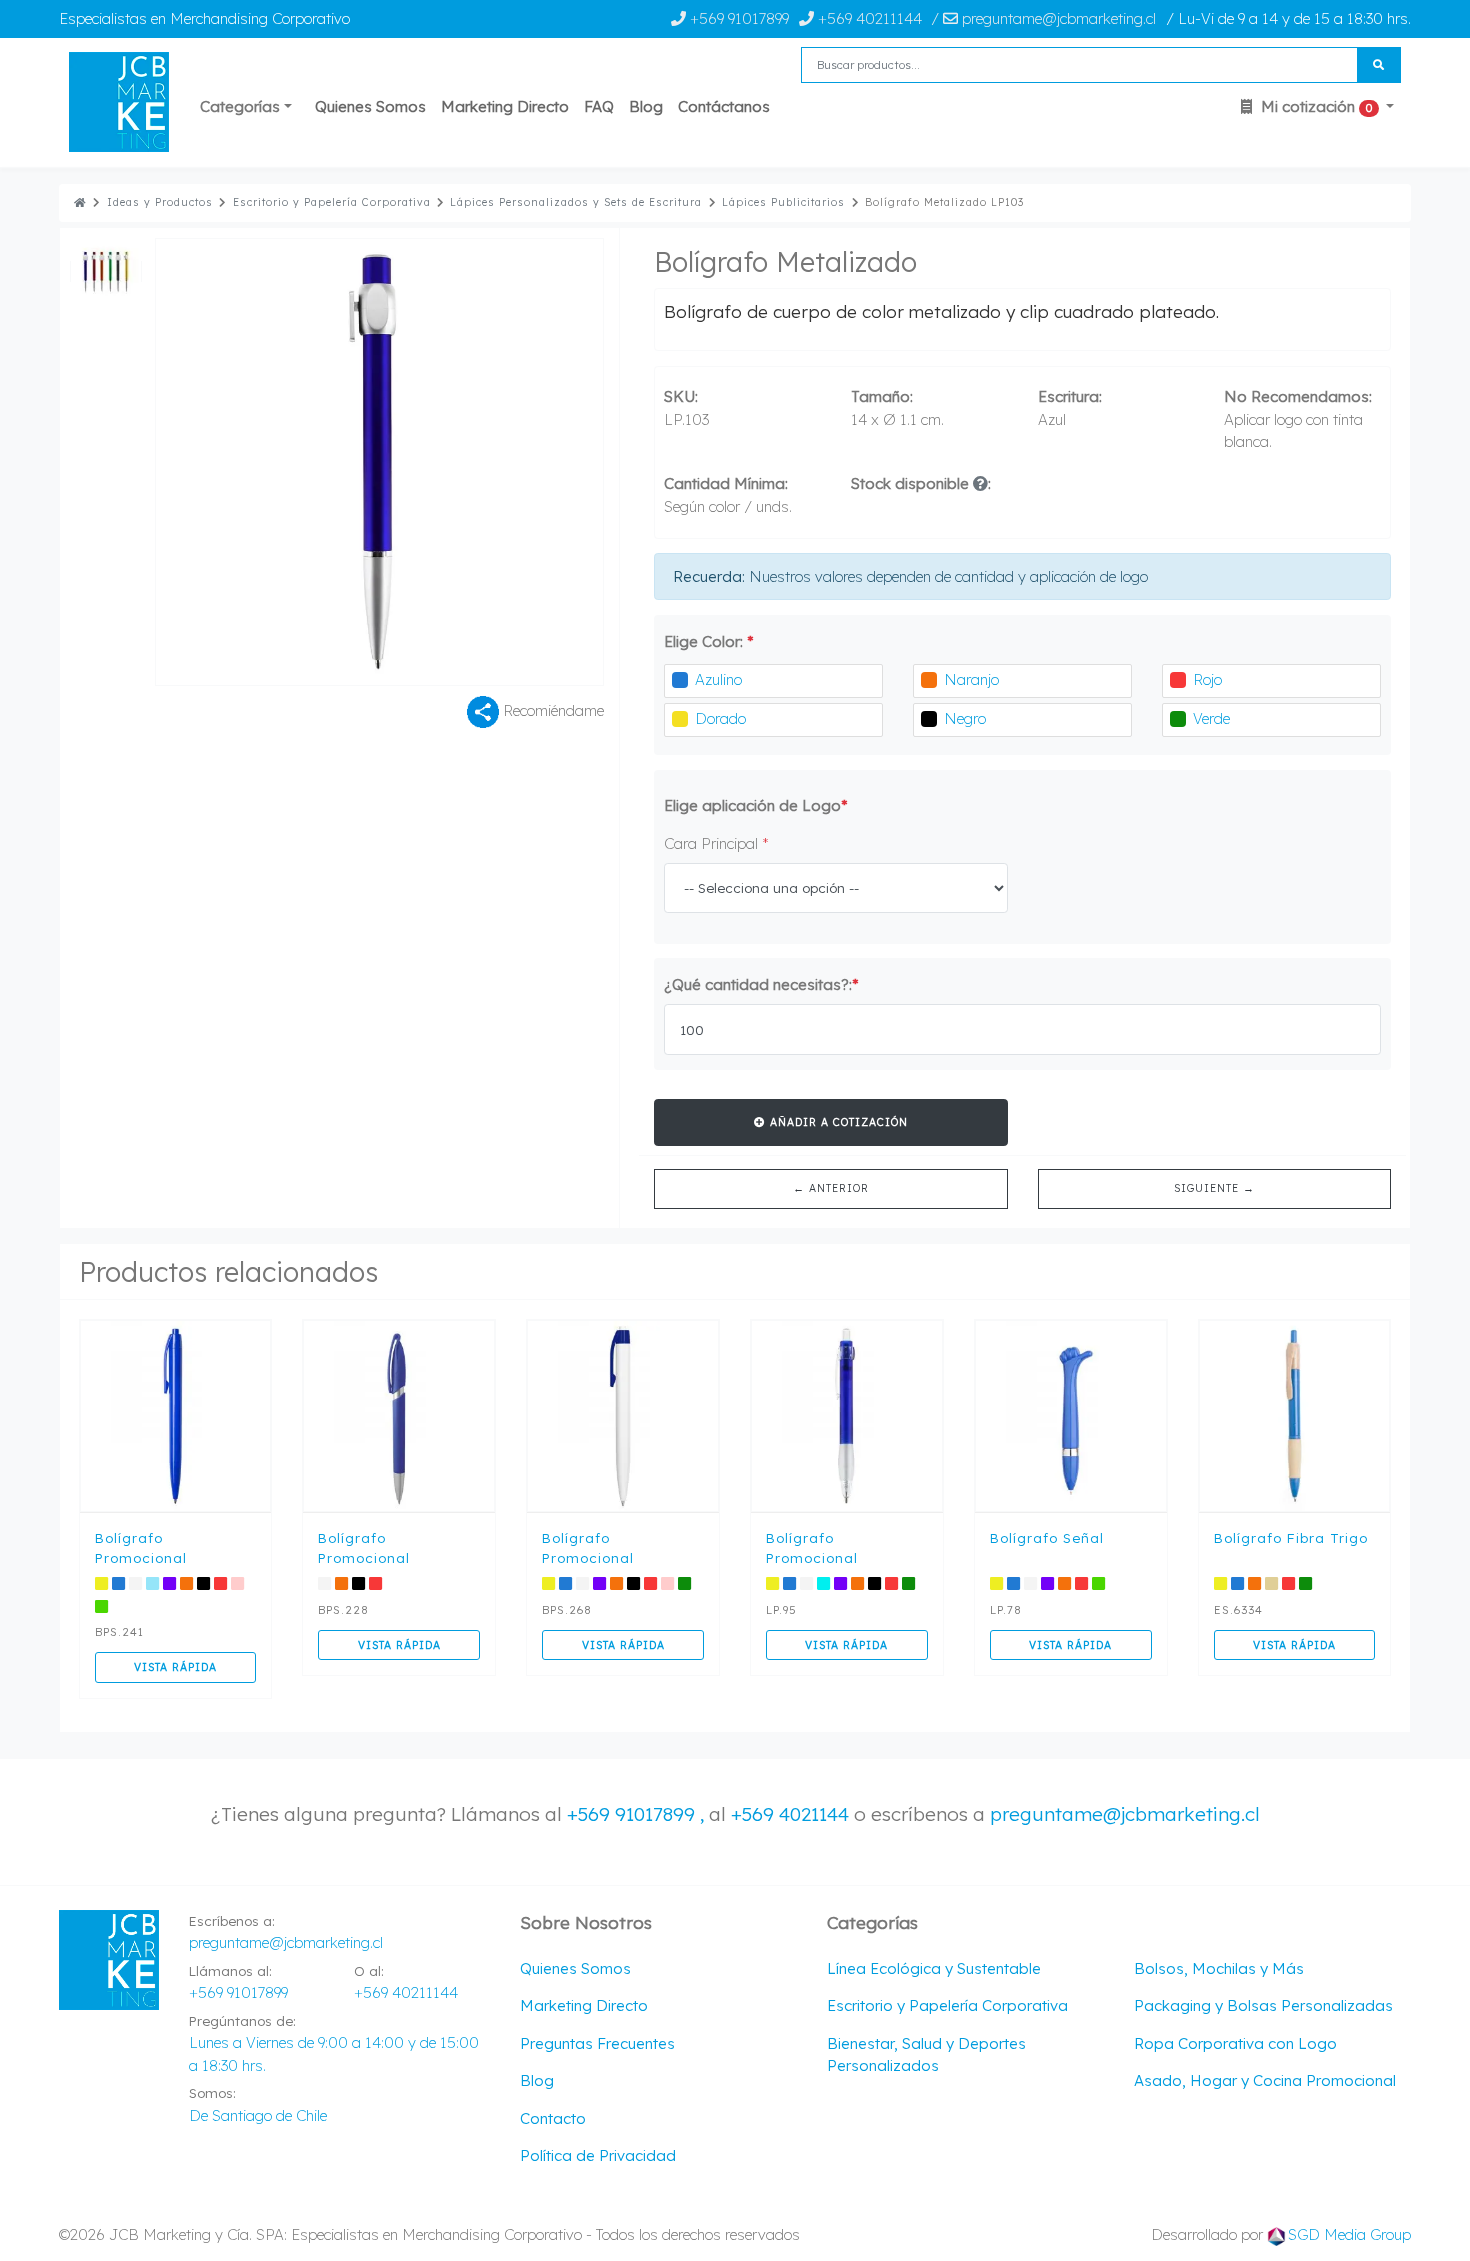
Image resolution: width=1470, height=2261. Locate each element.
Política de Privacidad (598, 2155)
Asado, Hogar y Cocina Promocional (1265, 2080)
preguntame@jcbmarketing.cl (1125, 1814)
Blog (646, 106)
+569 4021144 (790, 1814)
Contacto (553, 2118)
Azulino (718, 679)
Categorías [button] (240, 106)
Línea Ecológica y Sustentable (934, 1968)
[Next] (492, 461)
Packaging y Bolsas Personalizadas (1263, 2005)
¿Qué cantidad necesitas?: (761, 984)
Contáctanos (724, 106)
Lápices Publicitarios (783, 202)
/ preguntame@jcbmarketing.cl (1043, 18)
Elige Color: (709, 641)
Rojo (1207, 679)
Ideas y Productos (160, 202)
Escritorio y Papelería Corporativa (332, 202)
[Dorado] (680, 719)
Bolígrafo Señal (1047, 1537)
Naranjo (971, 679)
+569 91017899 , (638, 1814)
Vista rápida (175, 1667)
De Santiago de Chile (258, 2115)
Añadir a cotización (837, 1122)
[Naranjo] (929, 680)
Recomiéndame (551, 710)
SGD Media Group (1349, 2234)
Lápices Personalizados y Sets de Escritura (576, 202)
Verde (1211, 718)
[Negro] (929, 719)
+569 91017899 (737, 18)
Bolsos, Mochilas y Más (1219, 1968)
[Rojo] (1178, 680)
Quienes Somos (370, 106)
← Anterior (831, 1188)
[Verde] (1178, 719)
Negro (965, 718)
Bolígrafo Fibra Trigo (1291, 1537)
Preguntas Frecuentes (597, 2043)
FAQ (599, 106)
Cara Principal (716, 843)
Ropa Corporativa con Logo (1235, 2043)
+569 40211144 (868, 18)
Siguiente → (1214, 1188)
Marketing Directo (505, 106)
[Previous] (267, 461)
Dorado (720, 718)
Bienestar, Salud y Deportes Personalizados (926, 2055)
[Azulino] (680, 680)
